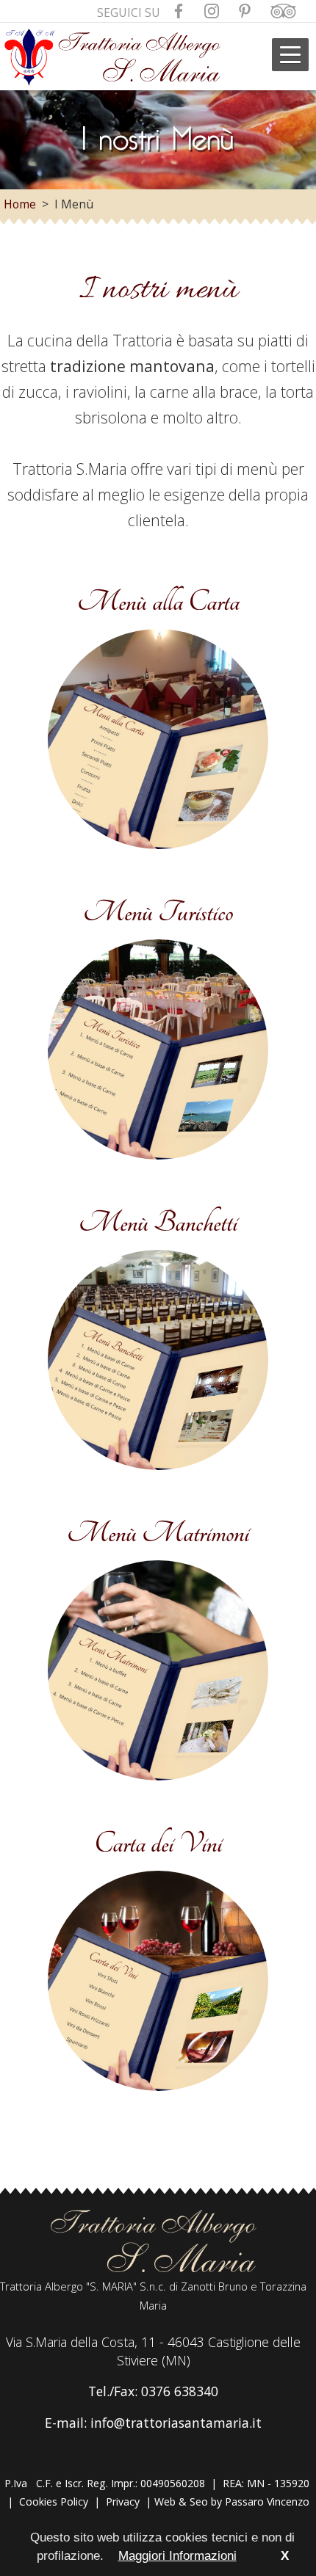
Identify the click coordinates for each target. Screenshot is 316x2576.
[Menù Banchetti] (158, 1469)
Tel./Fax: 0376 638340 (153, 2391)
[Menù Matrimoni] (158, 1780)
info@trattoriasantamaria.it (176, 2423)
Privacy (123, 2502)
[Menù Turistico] (158, 1159)
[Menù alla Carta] (158, 848)
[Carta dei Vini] (158, 2090)
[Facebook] (179, 13)
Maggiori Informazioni (177, 2556)
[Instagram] (212, 13)
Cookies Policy (54, 2502)
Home (20, 204)
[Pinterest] (245, 13)
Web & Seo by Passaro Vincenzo (232, 2502)
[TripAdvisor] (283, 13)
